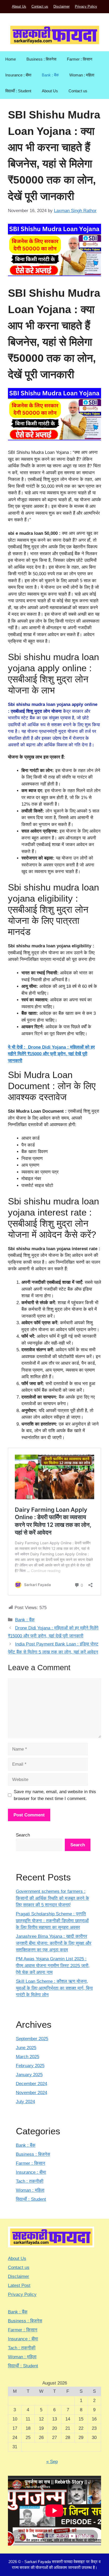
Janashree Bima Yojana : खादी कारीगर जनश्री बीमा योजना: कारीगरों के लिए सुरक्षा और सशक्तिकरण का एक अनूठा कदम (54, 1943)
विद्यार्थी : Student (18, 91)
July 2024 (25, 2102)
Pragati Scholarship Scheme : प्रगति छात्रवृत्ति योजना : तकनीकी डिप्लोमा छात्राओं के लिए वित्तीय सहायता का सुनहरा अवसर (52, 1921)
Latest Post (19, 2285)
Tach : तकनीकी (30, 2181)
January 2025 (29, 2075)
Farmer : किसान (80, 59)
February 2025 (30, 2066)
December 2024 (31, 2084)
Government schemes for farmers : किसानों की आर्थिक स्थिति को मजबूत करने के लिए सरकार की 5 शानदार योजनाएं (53, 1898)
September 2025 (32, 2039)
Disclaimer (62, 6)
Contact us (40, 6)
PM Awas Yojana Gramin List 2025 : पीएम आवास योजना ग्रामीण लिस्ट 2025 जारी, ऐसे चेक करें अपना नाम (53, 1966)
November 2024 (31, 2093)
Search (23, 1835)
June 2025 (26, 2048)
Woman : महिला (82, 75)
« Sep (52, 2462)
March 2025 (28, 2057)
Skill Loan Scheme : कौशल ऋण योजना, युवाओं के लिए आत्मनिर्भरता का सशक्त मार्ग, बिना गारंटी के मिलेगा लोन (54, 1988)
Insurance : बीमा (18, 75)
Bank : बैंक (50, 75)
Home (11, 59)
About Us (19, 6)
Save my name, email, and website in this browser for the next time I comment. (55, 1795)
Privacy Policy (86, 6)
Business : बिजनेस (41, 59)
